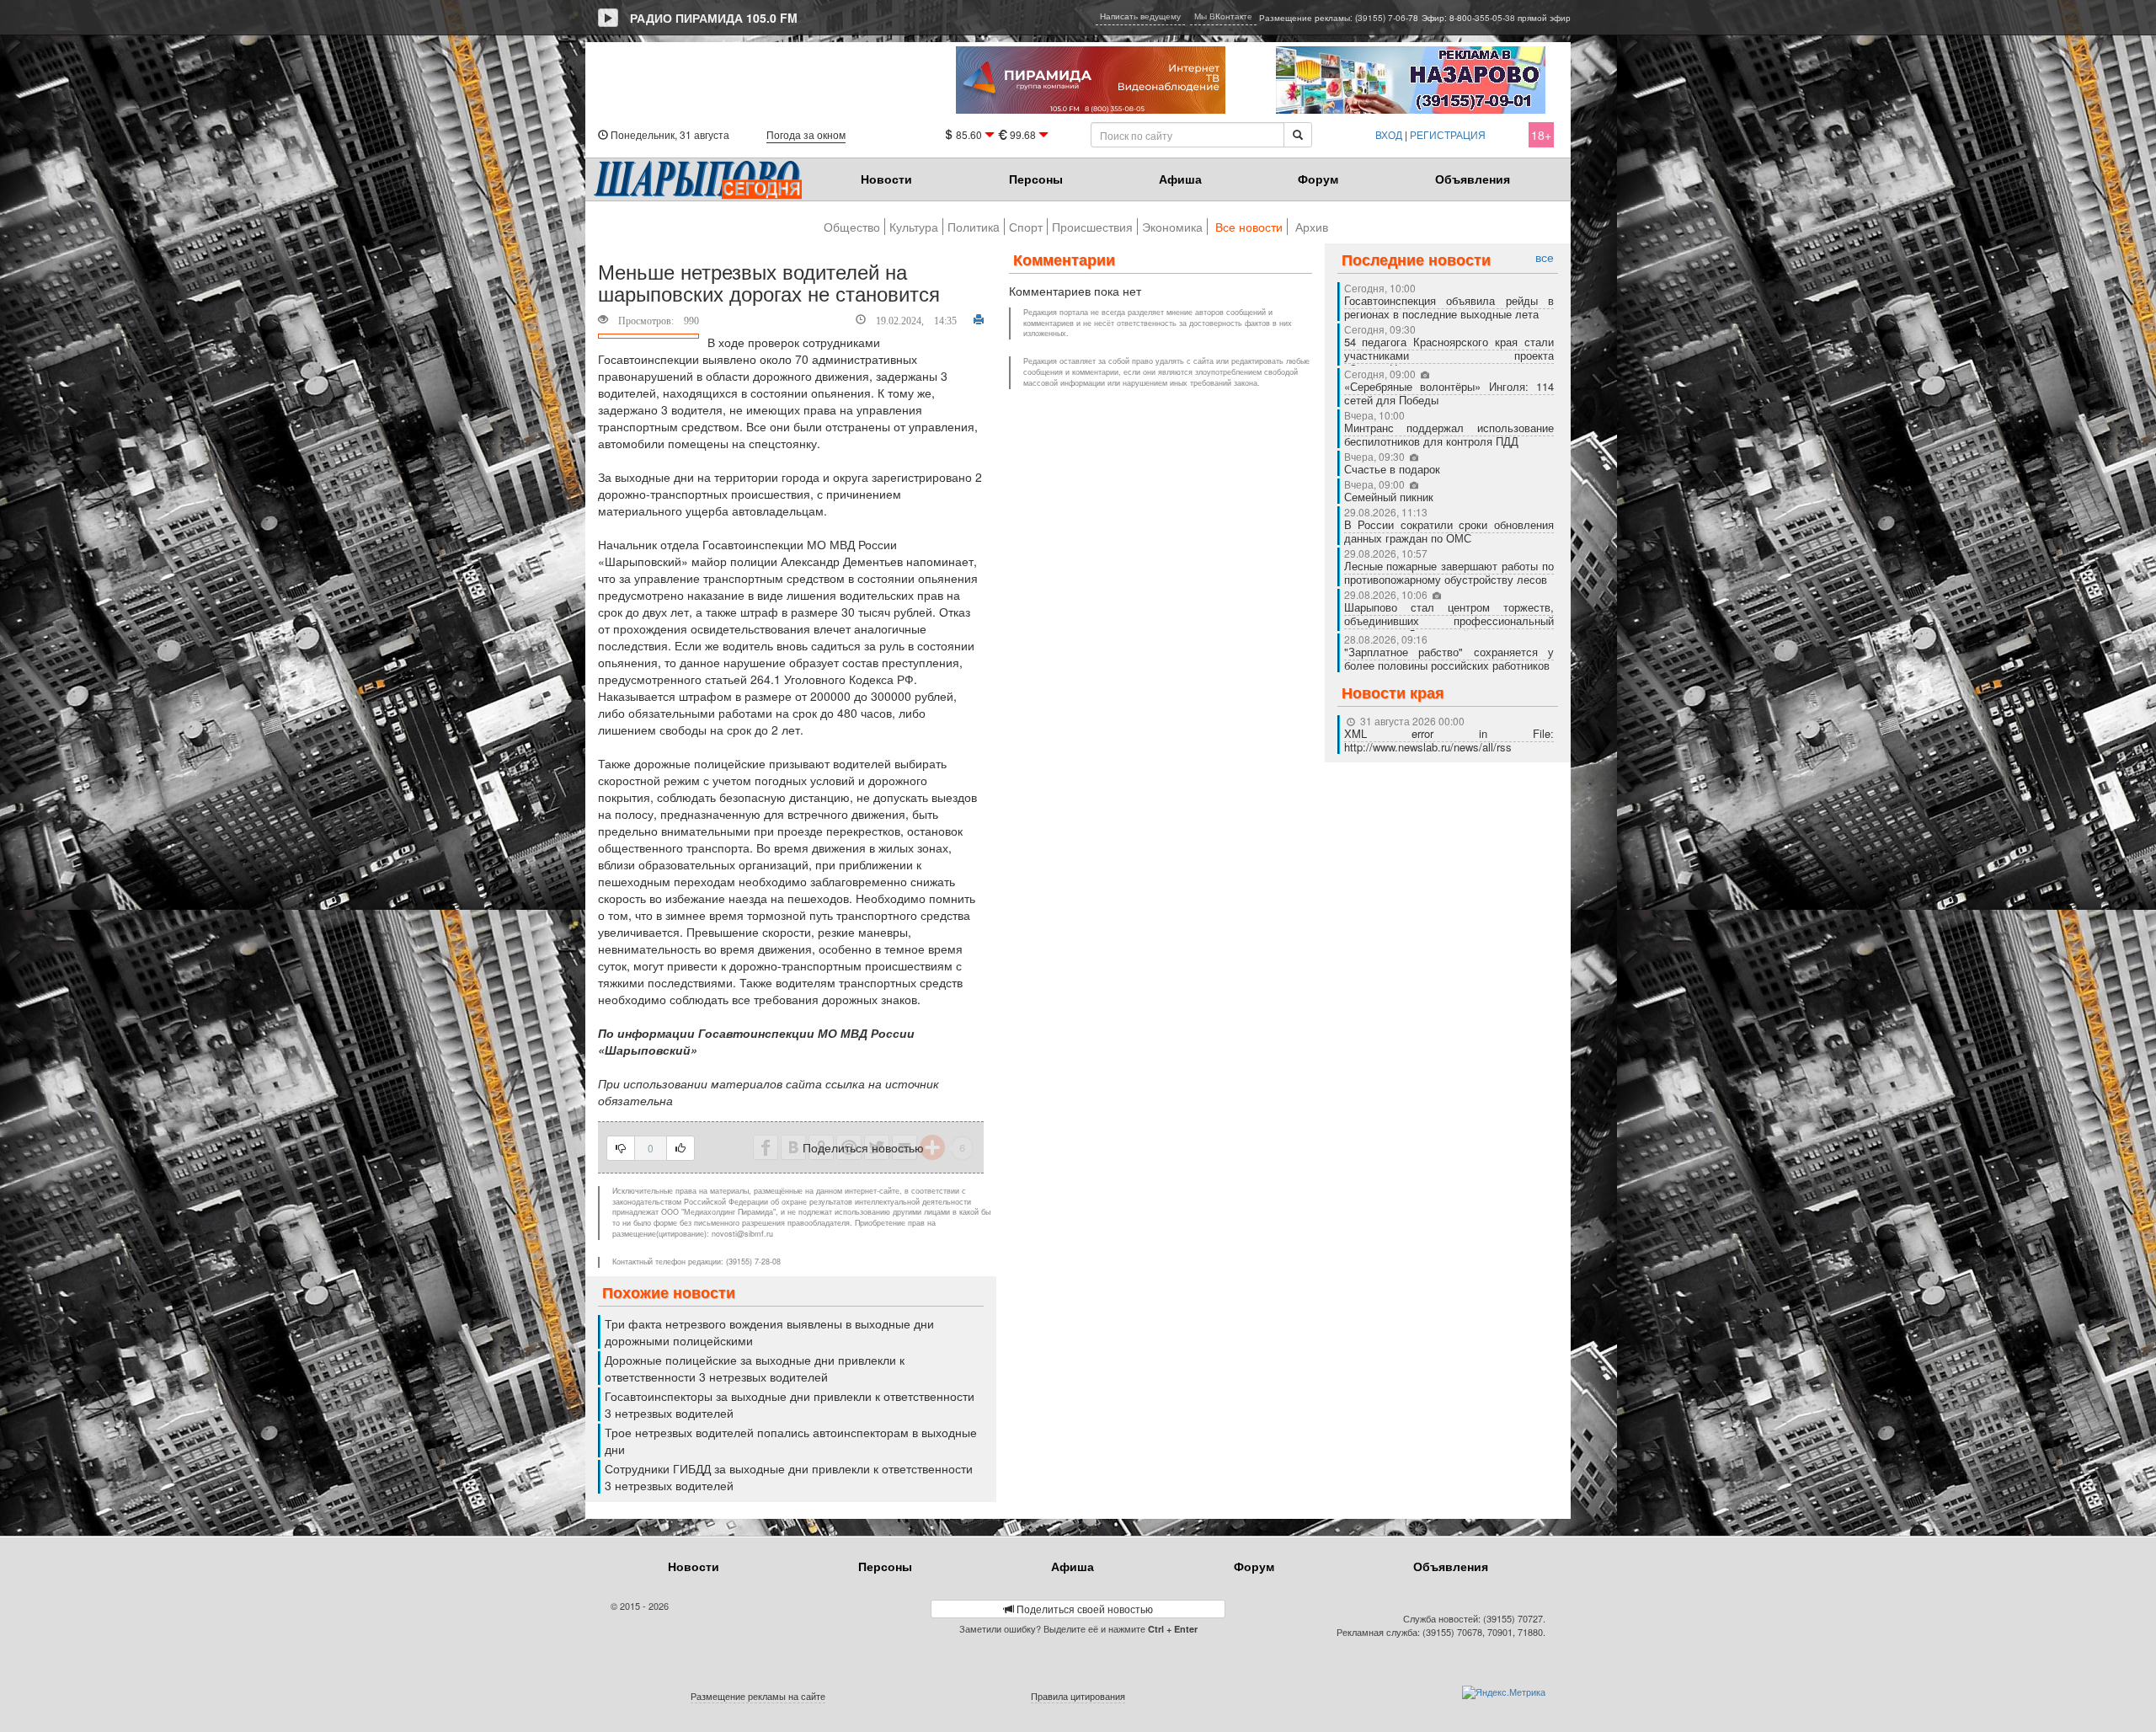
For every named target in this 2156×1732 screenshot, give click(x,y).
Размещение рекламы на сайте (758, 1696)
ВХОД (1389, 134)
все (1545, 257)
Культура (914, 227)
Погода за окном (806, 134)
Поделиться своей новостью (1083, 1609)
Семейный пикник (1389, 497)
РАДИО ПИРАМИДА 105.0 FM (714, 18)
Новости (886, 179)
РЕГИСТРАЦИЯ (1448, 134)
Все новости (1249, 227)
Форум (1318, 179)
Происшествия (1092, 227)
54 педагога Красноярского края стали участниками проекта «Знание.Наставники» (1449, 355)
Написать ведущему (1140, 16)
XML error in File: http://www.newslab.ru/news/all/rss (1449, 740)
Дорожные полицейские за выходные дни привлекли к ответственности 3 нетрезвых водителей (755, 1368)
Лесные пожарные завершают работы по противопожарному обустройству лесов (1449, 572)
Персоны (1036, 179)
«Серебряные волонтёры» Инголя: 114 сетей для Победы (1449, 393)
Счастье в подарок (1392, 469)
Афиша (1180, 179)
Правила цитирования (1078, 1696)
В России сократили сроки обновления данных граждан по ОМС (1449, 531)
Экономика (1172, 227)
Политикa (974, 227)
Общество (852, 227)
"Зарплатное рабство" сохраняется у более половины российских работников (1449, 658)
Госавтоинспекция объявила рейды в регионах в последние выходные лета (1449, 307)
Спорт (1026, 227)
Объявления (1473, 179)
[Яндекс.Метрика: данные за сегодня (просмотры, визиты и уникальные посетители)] (1504, 1692)
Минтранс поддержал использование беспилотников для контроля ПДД (1449, 434)
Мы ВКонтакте (1223, 16)
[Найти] (1298, 135)
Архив (1312, 227)
